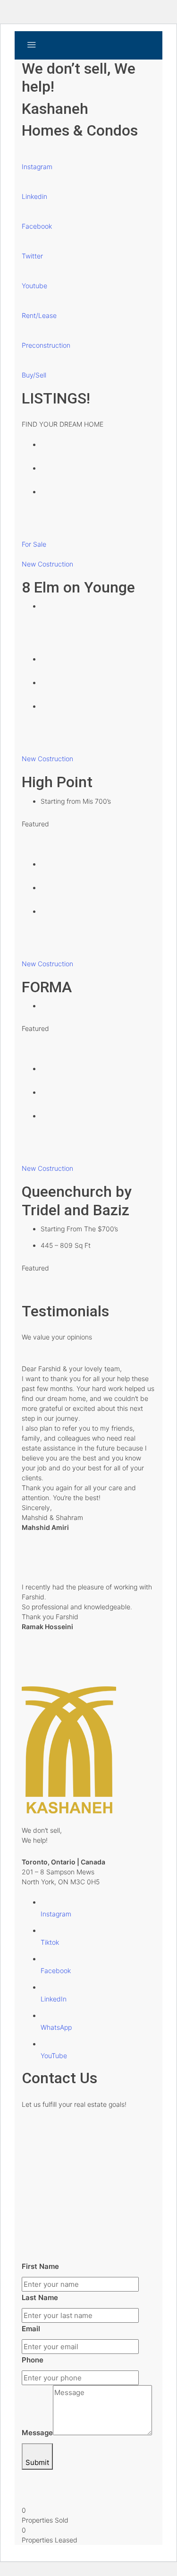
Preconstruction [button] (46, 345)
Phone (33, 2360)
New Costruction (47, 564)
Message (37, 2433)
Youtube (34, 286)
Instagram (37, 167)
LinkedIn (54, 1999)
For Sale (34, 544)
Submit (37, 2462)
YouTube (54, 2056)
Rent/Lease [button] (39, 315)
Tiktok (50, 1942)
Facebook (37, 226)
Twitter (32, 256)
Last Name (40, 2297)
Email (31, 2329)
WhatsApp (56, 2027)
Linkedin (34, 196)
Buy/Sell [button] (34, 375)
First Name (40, 2266)
